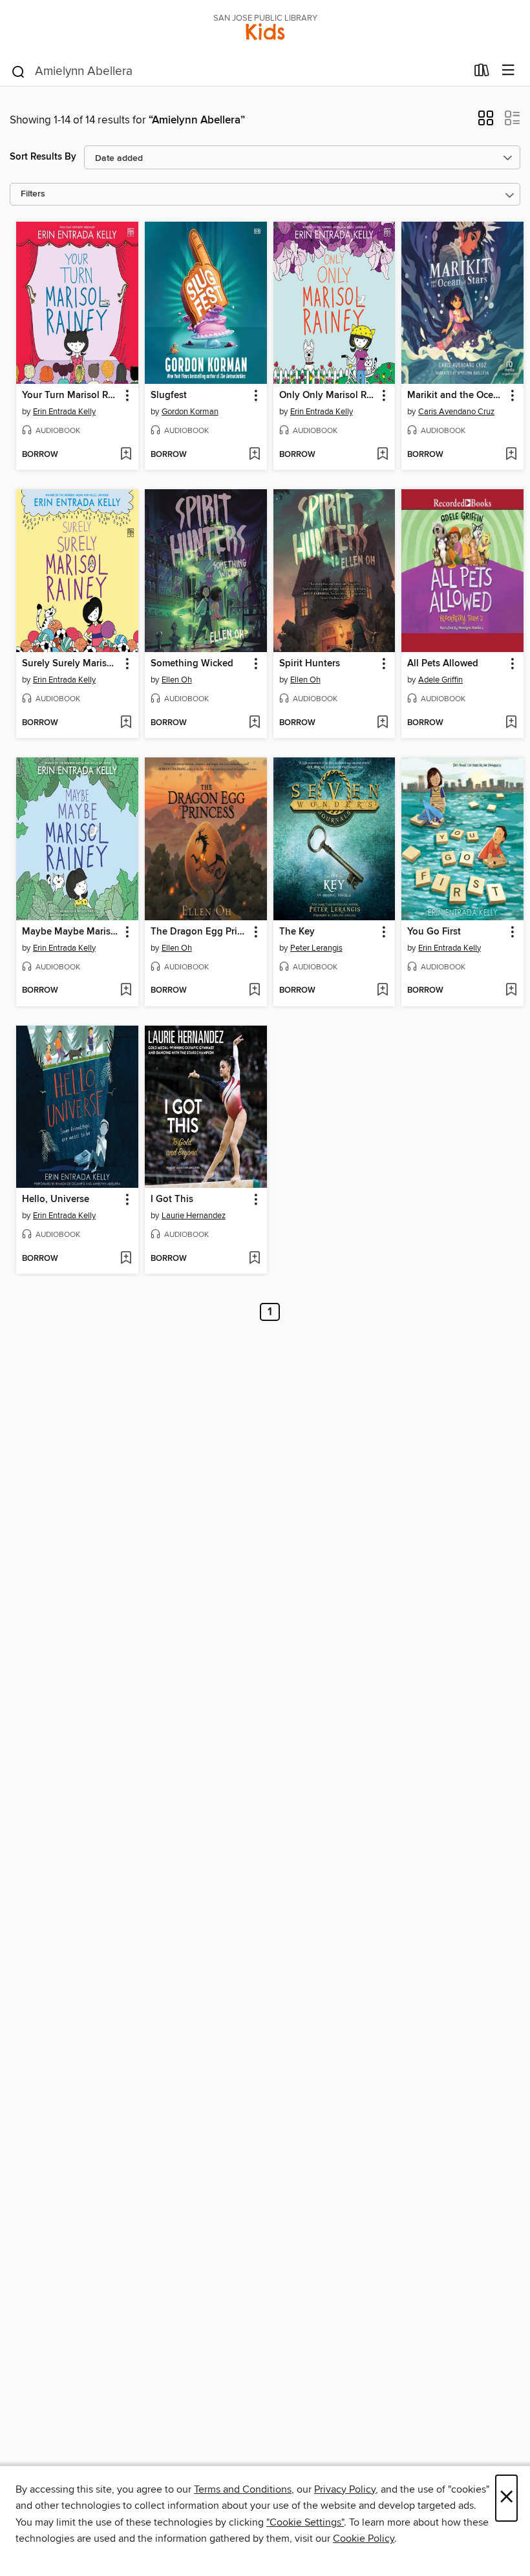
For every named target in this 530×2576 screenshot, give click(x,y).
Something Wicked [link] (192, 664)
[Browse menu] (508, 71)
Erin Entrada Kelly (64, 412)
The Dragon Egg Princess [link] (200, 932)
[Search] (18, 71)
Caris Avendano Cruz (456, 412)
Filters (33, 194)
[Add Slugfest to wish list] (254, 455)
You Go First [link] (434, 932)
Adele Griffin (440, 680)
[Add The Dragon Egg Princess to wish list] (254, 991)
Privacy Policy (345, 2489)
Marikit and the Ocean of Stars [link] (456, 396)
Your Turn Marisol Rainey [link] (71, 396)
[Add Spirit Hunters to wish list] (382, 723)
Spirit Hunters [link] (310, 664)
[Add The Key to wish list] (382, 991)
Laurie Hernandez (194, 1216)
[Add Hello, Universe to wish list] (126, 1259)
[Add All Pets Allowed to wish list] (511, 723)
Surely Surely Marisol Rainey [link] (71, 664)
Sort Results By (43, 157)
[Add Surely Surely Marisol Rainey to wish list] (126, 723)
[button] (486, 122)
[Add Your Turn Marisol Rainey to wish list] (126, 455)
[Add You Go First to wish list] (511, 991)
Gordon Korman (190, 412)
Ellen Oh (177, 680)
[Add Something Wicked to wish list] (254, 723)
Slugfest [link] (169, 396)
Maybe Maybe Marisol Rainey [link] (71, 932)
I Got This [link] (172, 1199)
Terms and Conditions (243, 2489)
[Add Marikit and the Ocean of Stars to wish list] (511, 455)
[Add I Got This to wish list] (254, 1259)
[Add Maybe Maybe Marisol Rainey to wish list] (126, 991)
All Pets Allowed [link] (443, 664)
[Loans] (482, 73)
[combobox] (238, 72)
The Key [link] (297, 932)
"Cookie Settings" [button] (305, 2522)
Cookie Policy (364, 2539)
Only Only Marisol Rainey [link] (328, 396)
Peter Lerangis (316, 948)
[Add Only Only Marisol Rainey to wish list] (382, 455)
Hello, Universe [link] (56, 1199)
